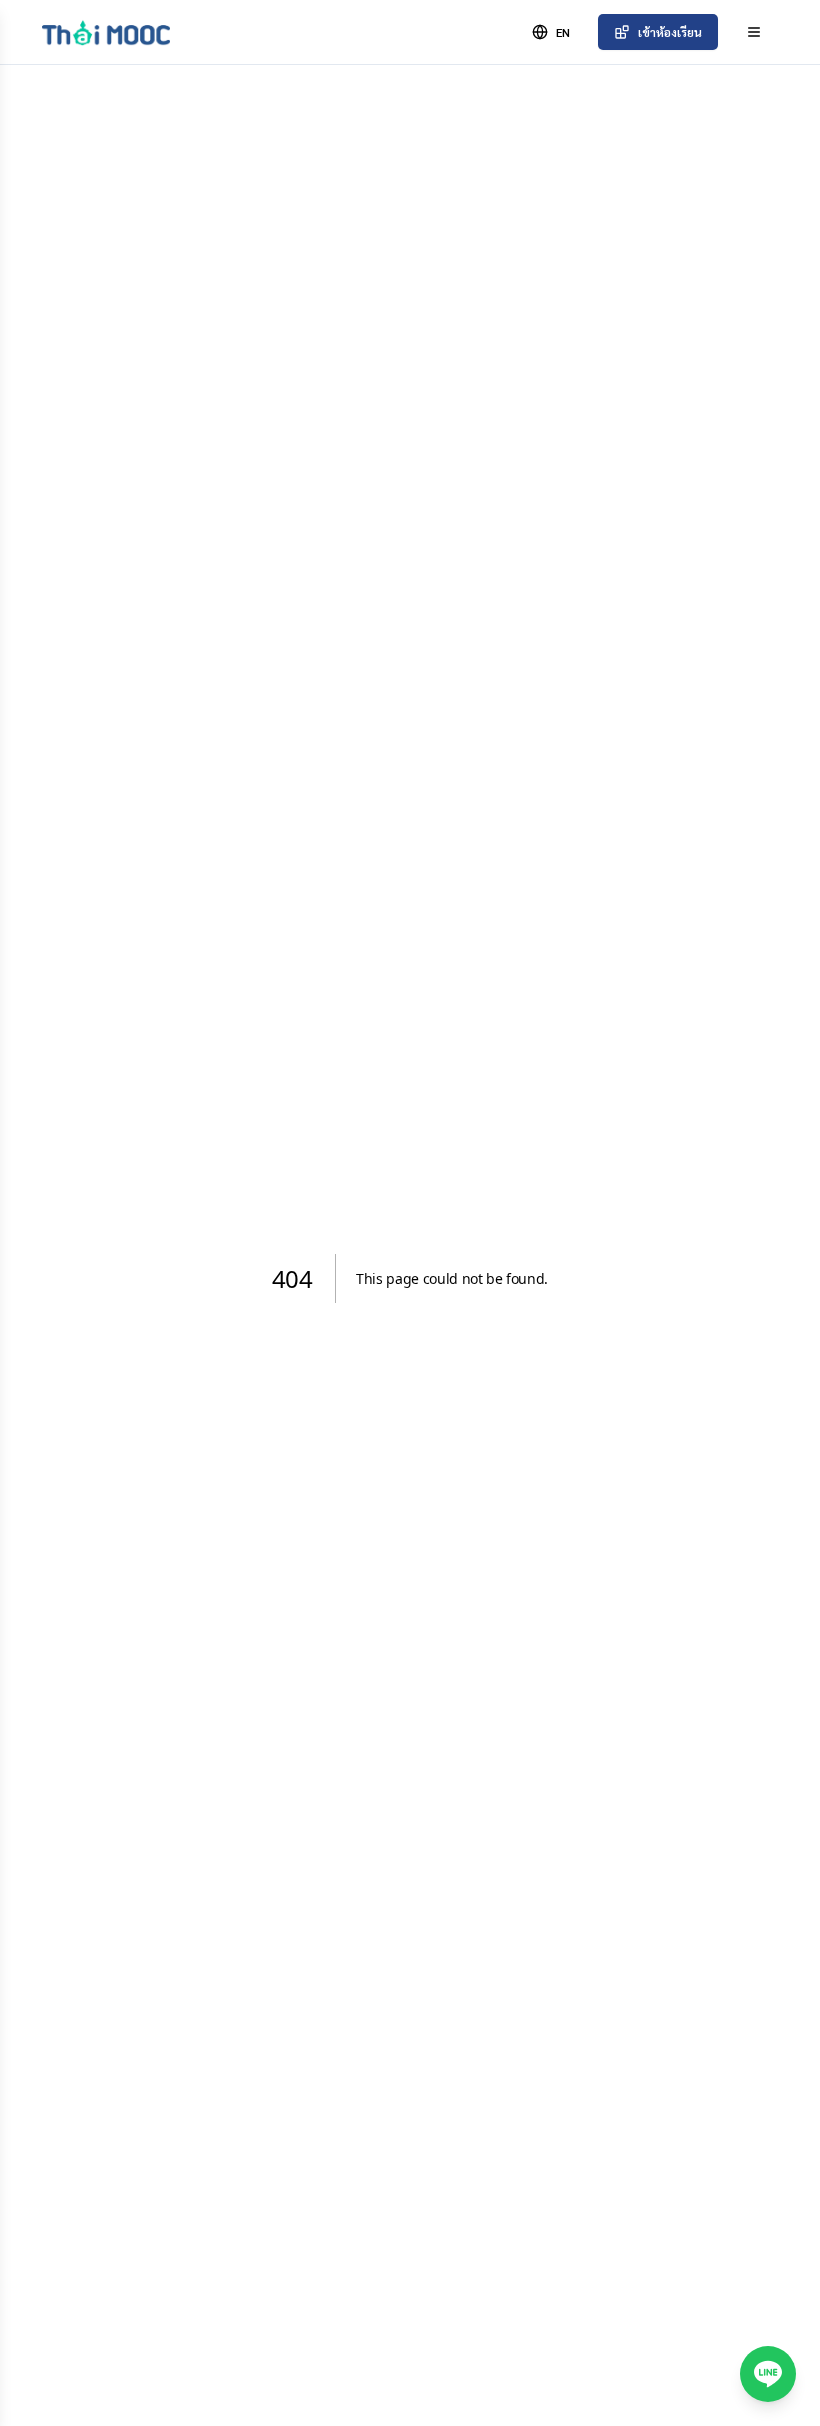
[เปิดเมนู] (754, 32)
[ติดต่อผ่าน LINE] (768, 2374)
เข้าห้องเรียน (670, 32)
